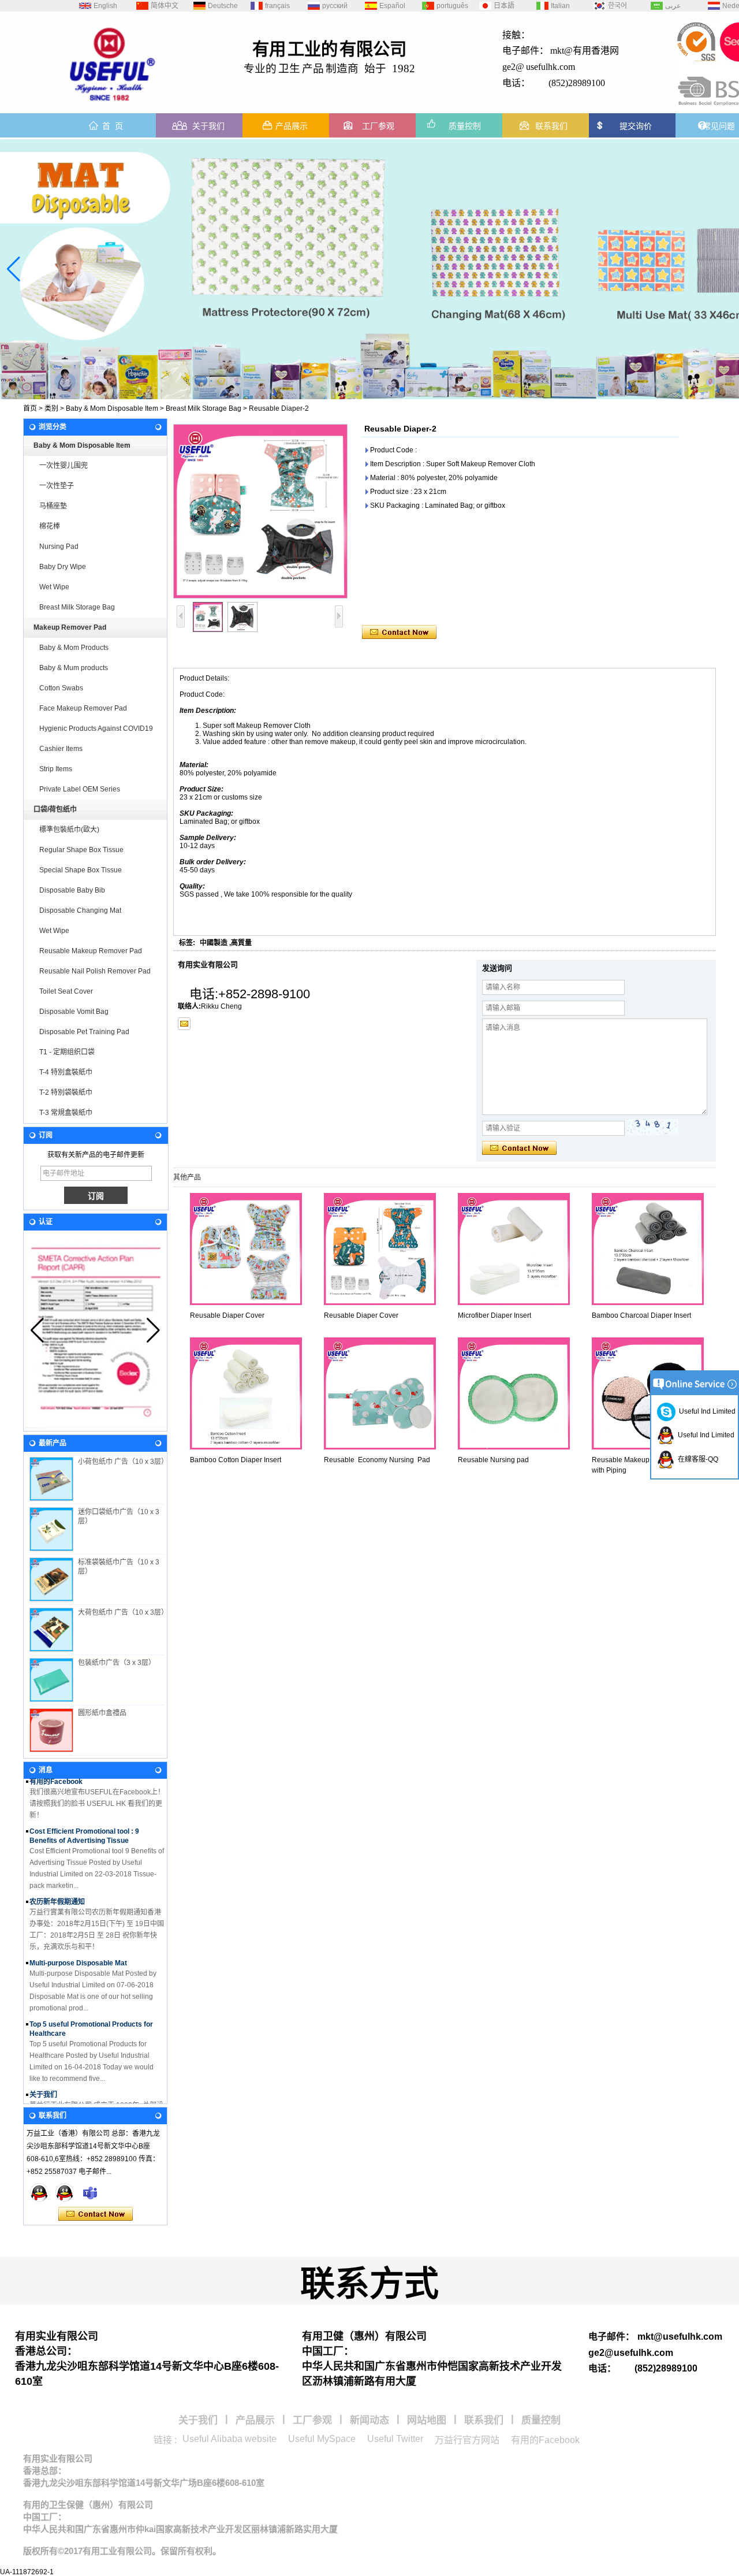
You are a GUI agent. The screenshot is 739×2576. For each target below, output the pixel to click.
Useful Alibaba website (229, 2439)
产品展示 (292, 126)
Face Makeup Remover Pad (83, 708)
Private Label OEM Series (80, 789)
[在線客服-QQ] (39, 2192)
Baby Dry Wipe (63, 567)
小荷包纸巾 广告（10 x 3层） (123, 1462)
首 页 (113, 126)
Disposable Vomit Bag (74, 1012)
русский (335, 6)
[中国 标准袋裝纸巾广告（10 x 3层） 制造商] (51, 1579)
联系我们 (551, 126)
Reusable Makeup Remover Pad (91, 951)
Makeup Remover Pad (70, 627)
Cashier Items (61, 749)
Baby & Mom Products (74, 648)
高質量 (241, 943)
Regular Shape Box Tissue (81, 850)
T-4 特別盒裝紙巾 (66, 1072)
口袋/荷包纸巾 (55, 809)
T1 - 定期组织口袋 (67, 1052)
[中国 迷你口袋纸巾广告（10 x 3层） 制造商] (51, 1529)
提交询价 (636, 126)
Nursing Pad (59, 547)
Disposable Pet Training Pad (84, 1032)
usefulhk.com (550, 67)
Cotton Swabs (61, 688)
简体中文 (165, 6)
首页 (30, 408)
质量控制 (465, 126)
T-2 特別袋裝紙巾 (66, 1092)
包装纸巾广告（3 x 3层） (117, 1663)
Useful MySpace (322, 2439)
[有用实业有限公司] (113, 105)
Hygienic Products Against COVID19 (96, 728)
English (105, 6)
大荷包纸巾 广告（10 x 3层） (123, 1612)
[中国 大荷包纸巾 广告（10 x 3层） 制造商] (51, 1630)
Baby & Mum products (74, 668)
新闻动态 (369, 2420)
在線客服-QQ (696, 1459)
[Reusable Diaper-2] (260, 511)
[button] (383, 389)
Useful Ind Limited (706, 1411)
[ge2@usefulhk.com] (184, 1024)
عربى (673, 6)
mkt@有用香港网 (585, 51)
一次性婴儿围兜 (64, 466)
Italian (560, 6)
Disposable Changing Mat (80, 910)
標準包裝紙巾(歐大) (69, 830)
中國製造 (214, 943)
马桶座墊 (53, 506)
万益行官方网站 (467, 2440)
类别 (51, 408)
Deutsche (223, 6)
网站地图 (427, 2420)
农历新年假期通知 (57, 1884)
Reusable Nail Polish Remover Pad (95, 971)
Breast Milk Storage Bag (204, 408)
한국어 (617, 6)
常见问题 (719, 126)
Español (392, 6)
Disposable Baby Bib (72, 890)
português (452, 6)
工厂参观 (378, 126)
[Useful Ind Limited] (65, 2192)
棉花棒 (50, 526)
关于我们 (208, 126)
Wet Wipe (54, 587)
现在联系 (96, 2214)
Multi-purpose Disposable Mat (78, 1946)
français (277, 6)
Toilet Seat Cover (66, 991)
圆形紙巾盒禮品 (102, 1713)
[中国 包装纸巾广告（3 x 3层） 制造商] (51, 1680)
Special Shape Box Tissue (81, 870)
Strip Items (56, 769)
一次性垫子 (57, 486)
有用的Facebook (545, 2440)
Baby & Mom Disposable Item (112, 408)
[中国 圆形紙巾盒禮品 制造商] (51, 1730)
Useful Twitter (395, 2439)
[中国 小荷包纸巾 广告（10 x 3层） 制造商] (51, 1479)
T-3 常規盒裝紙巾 (66, 1113)
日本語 (504, 6)
